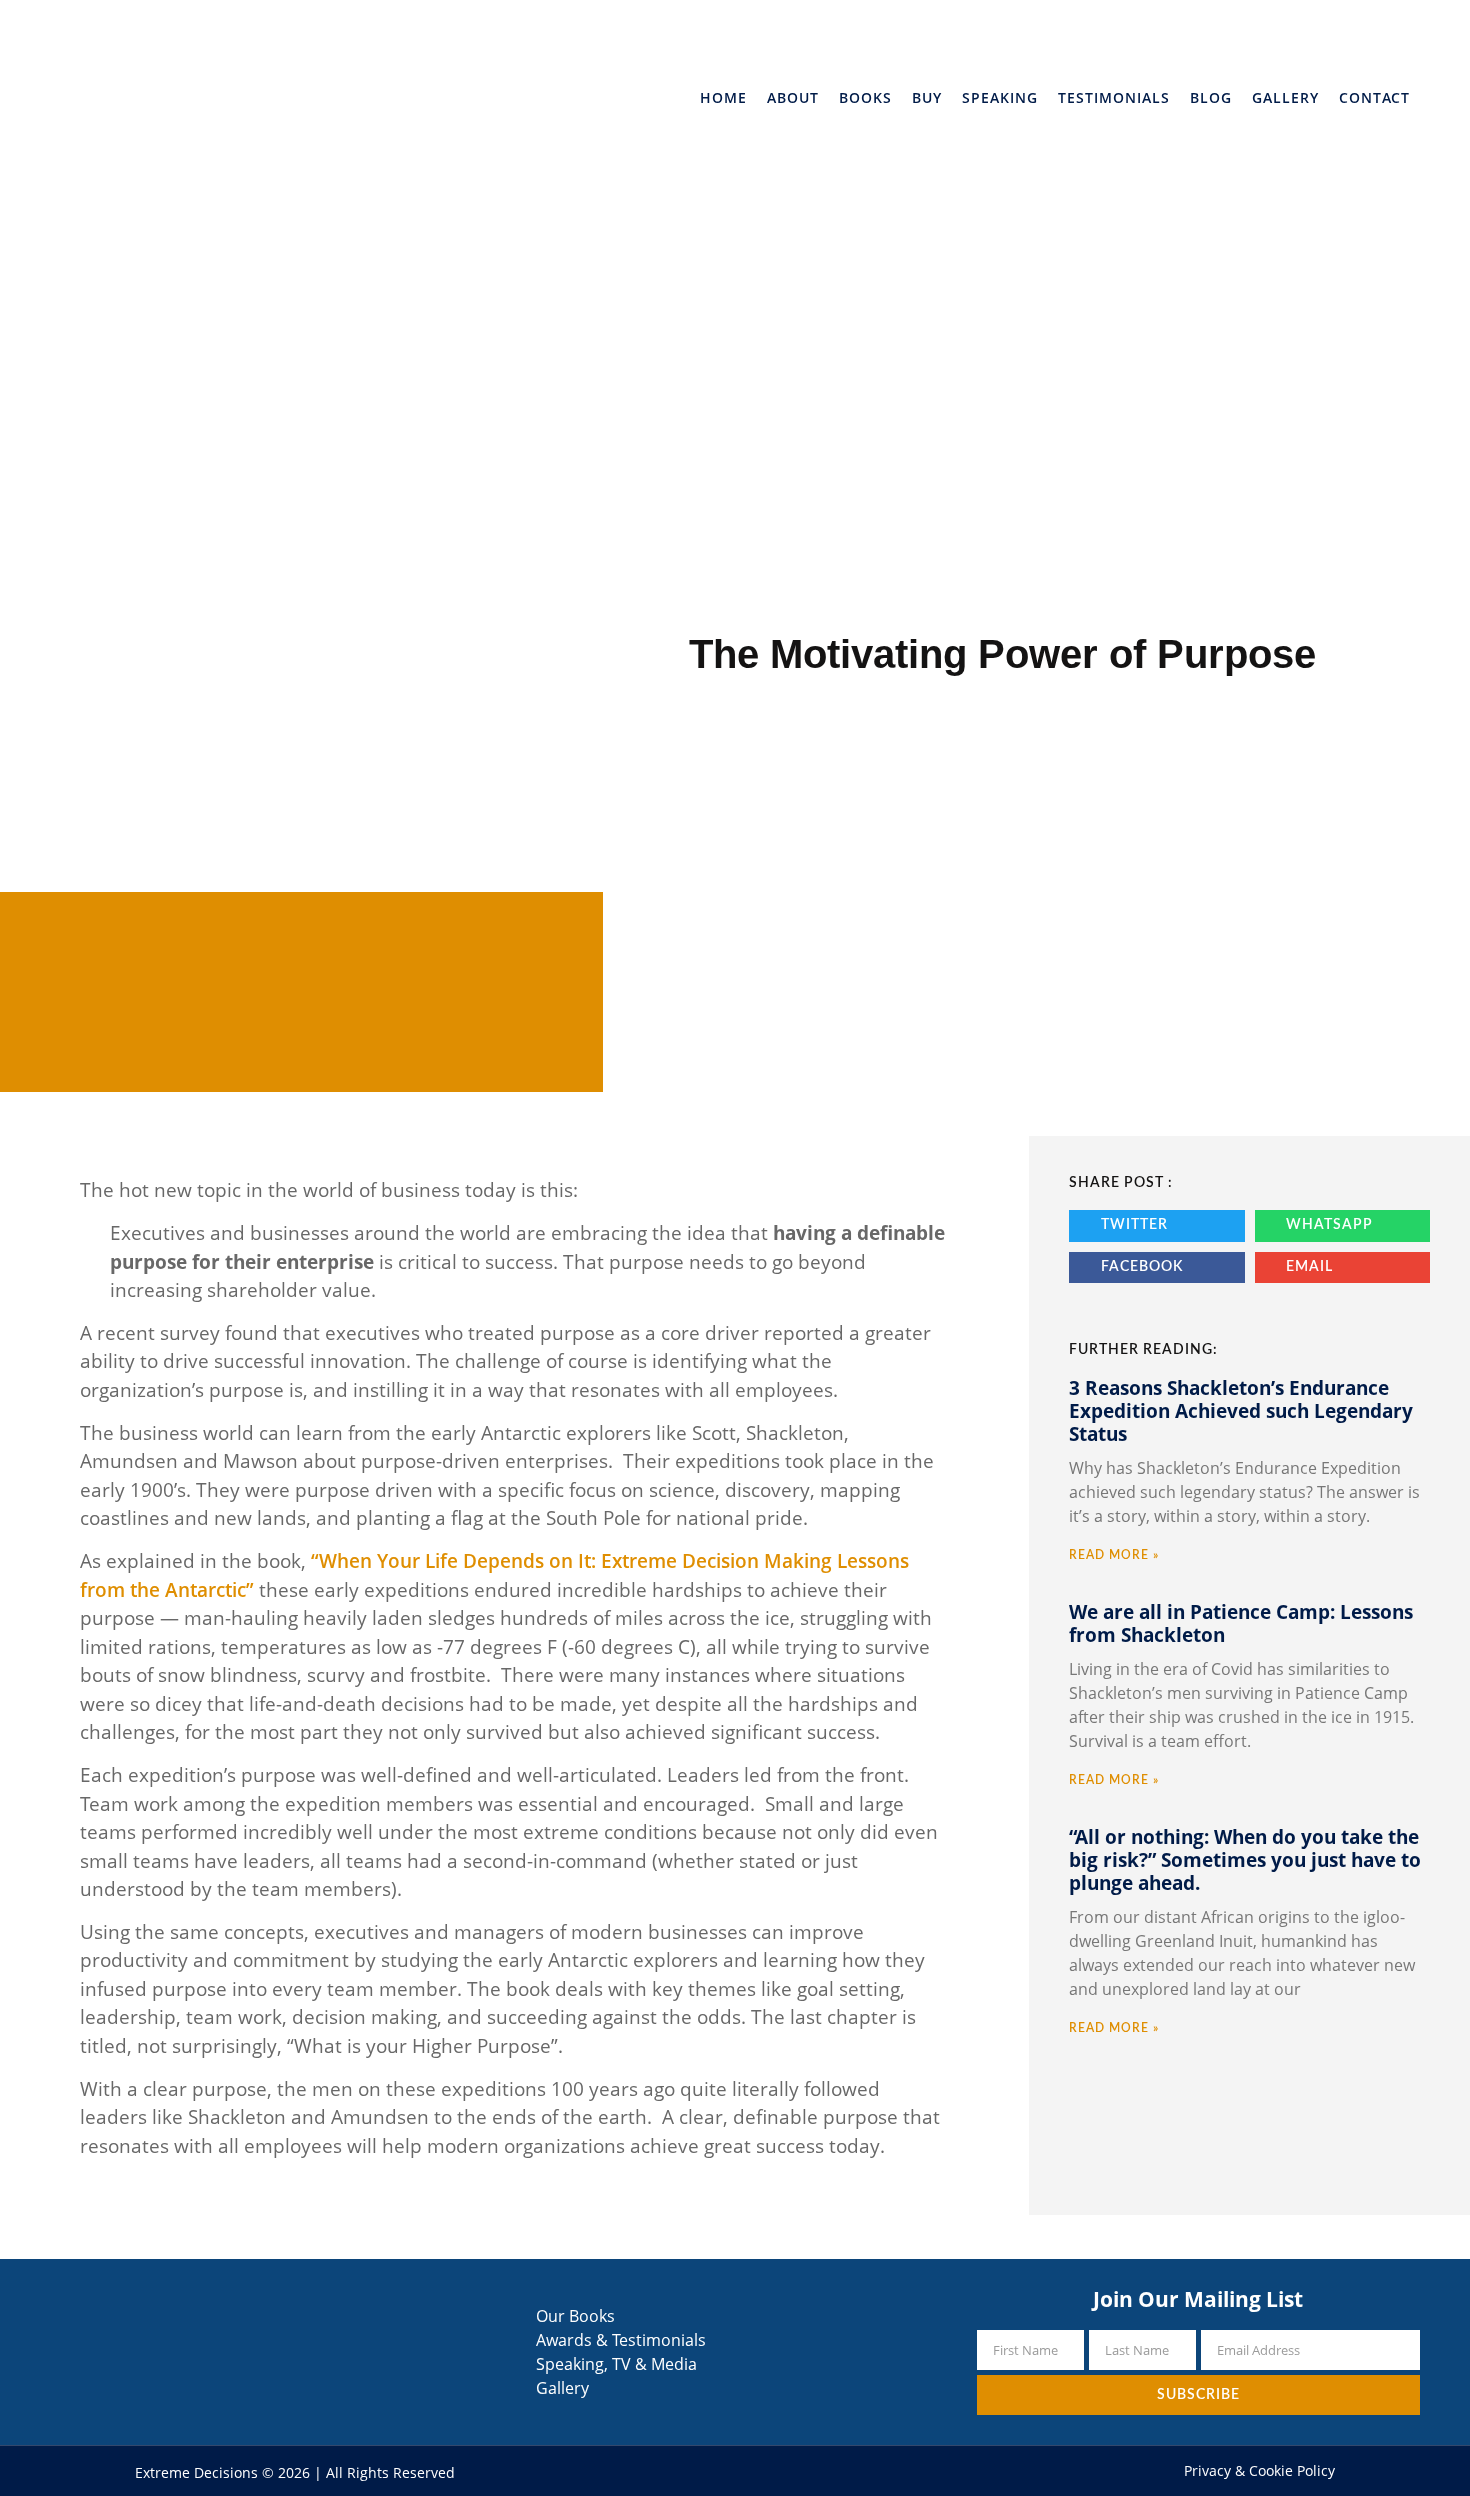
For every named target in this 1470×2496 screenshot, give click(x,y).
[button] (1157, 1226)
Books (865, 97)
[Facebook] (709, 2470)
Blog (1211, 97)
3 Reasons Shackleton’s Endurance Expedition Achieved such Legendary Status (1241, 1411)
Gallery (1285, 97)
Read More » (1114, 1555)
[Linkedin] (759, 2470)
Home (723, 97)
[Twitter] (734, 2470)
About (793, 97)
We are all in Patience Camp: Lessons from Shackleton (1241, 1623)
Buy (927, 97)
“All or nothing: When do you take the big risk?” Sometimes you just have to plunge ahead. (1245, 1860)
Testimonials (1114, 97)
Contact (1374, 97)
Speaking (1000, 97)
